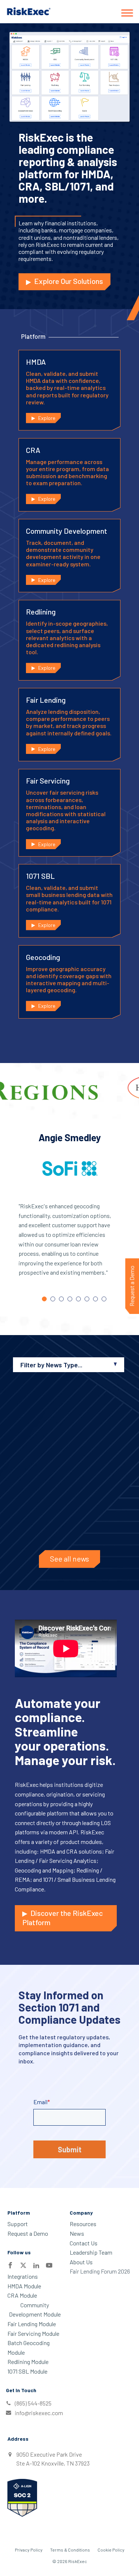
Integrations (23, 2276)
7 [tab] (95, 1299)
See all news (69, 1559)
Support (18, 2224)
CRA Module (22, 2295)
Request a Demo (28, 2233)
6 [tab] (87, 1299)
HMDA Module (24, 2286)
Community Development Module (35, 2310)
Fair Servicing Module (33, 2333)
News (77, 2233)
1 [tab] (44, 1299)
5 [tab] (78, 1299)
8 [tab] (104, 1299)
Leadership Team (91, 2252)
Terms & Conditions (70, 2550)
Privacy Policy (29, 2550)
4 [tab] (70, 1299)
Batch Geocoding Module (29, 2347)
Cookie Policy (111, 2550)
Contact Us (84, 2243)
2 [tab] (53, 1299)
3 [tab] (61, 1299)
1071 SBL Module (27, 2371)
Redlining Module (28, 2362)
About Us (81, 2262)
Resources (83, 2224)
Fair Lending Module (32, 2324)
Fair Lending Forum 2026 (100, 2271)
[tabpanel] (69, 1211)
